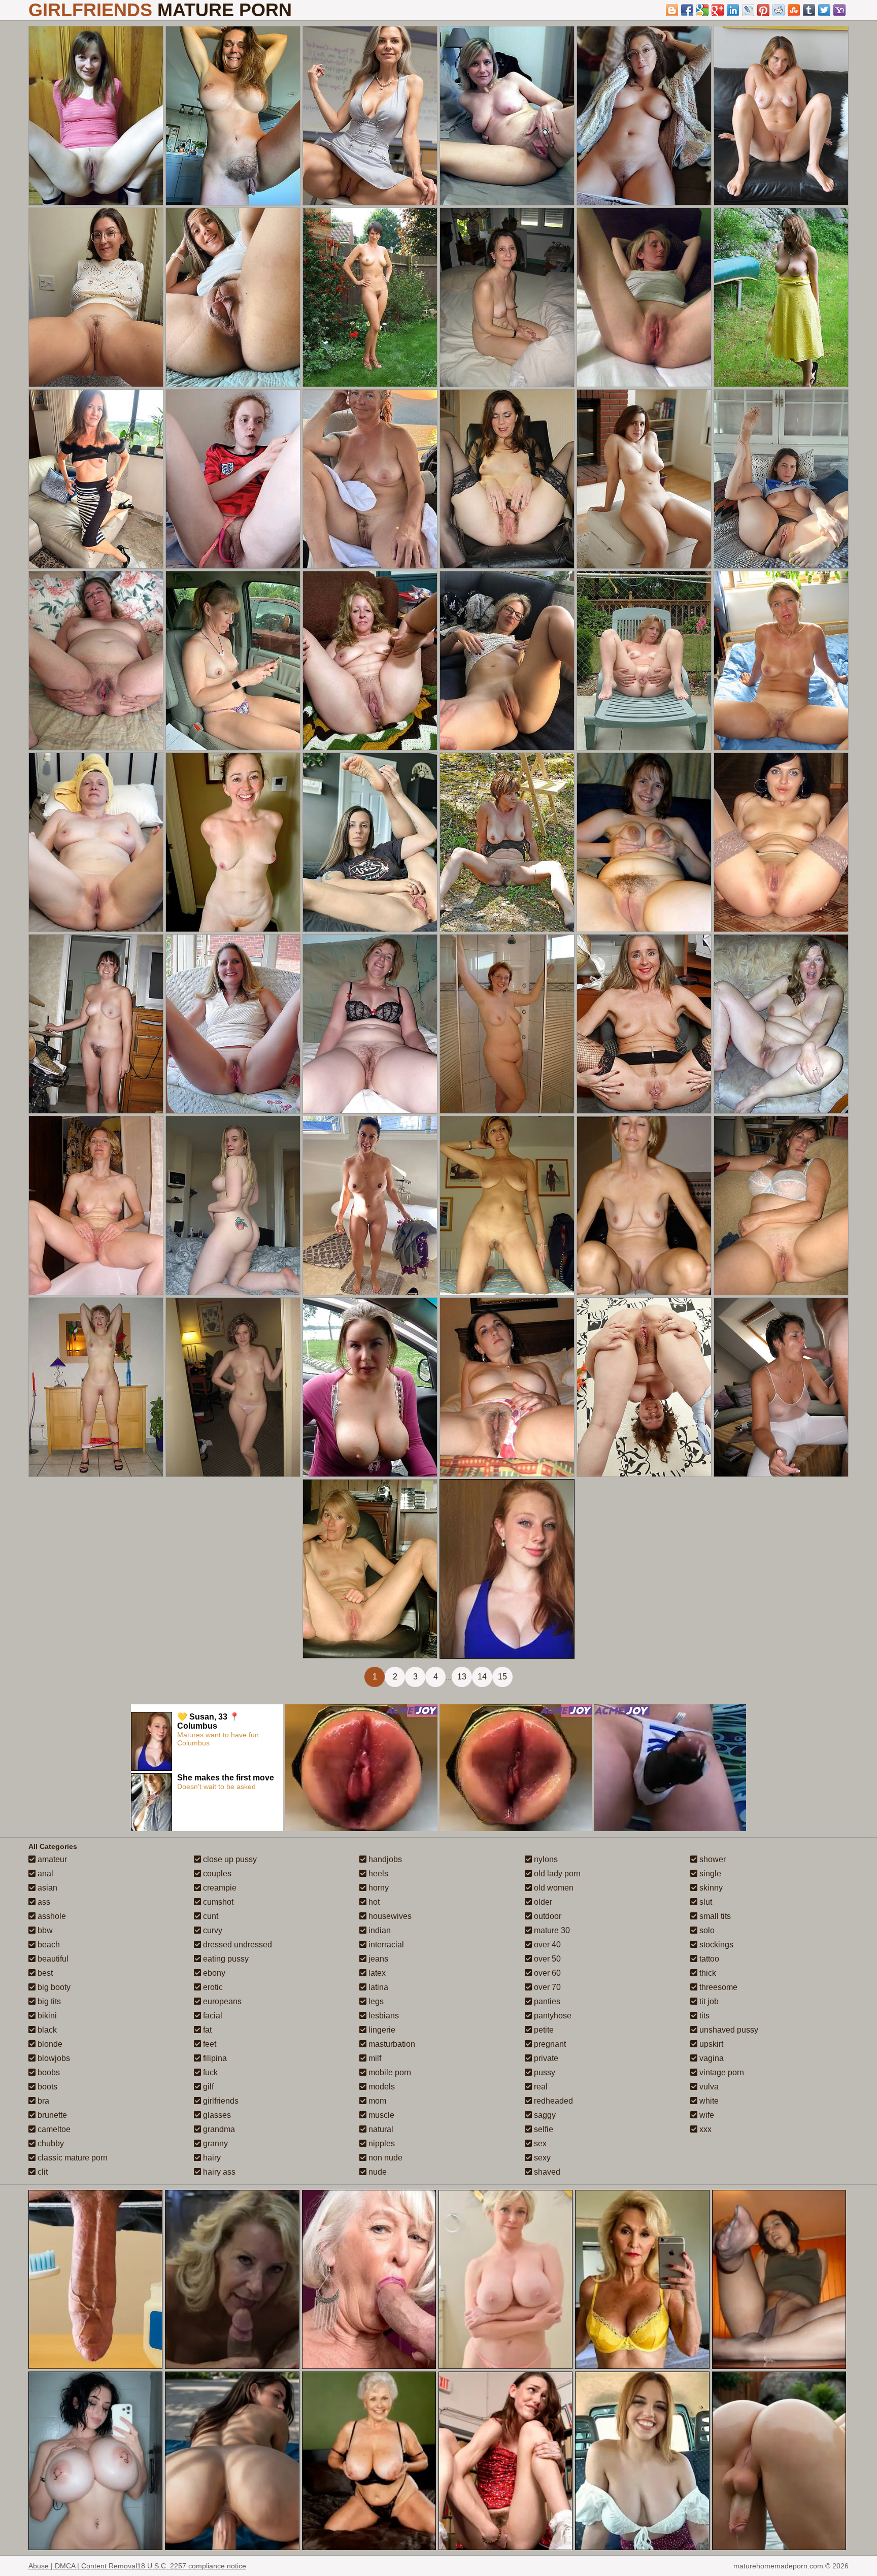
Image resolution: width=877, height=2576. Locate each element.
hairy (211, 2158)
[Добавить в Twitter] (824, 10)
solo (706, 1930)
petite (543, 2030)
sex (539, 2143)
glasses (216, 2115)
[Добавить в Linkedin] (733, 10)
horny (378, 1888)
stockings (715, 1945)
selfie (543, 2129)
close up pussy (229, 1859)
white (708, 2101)
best (44, 1973)
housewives (389, 1916)
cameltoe (53, 2129)
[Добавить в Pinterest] (763, 10)
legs (375, 2001)
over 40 (546, 1945)
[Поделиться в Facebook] (687, 10)
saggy (544, 2115)
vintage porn (721, 2072)
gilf (207, 2087)
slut (705, 1902)
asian (46, 1888)
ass (43, 1902)
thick (707, 1973)
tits (703, 2016)
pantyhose (552, 2016)
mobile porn (389, 2072)
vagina (711, 2058)
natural (380, 2129)
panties (546, 2001)
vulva (708, 2087)
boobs (48, 2072)
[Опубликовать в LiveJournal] (748, 10)
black (46, 2030)
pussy (544, 2072)
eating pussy (225, 1959)
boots (46, 2087)
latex (376, 1973)
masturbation (391, 2044)
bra (42, 2101)
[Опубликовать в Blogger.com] (672, 10)
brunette (51, 2115)
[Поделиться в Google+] (718, 10)
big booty (53, 1987)
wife (706, 2115)
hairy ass (218, 2172)
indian (379, 1930)
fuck (209, 2072)
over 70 (546, 1987)
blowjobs (53, 2058)
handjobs (384, 1859)
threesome (717, 1987)
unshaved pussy (728, 2030)
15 (502, 1677)
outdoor (547, 1916)
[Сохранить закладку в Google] (702, 10)
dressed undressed (237, 1945)
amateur (51, 1859)
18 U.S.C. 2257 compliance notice (192, 2566)
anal (44, 1874)
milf (374, 2058)
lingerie (381, 2030)
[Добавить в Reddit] (779, 10)
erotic (212, 1987)
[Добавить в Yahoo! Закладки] (839, 10)
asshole (51, 1916)
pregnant (549, 2044)
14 (482, 1677)
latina (377, 1987)
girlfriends (220, 2101)
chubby (50, 2143)
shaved (546, 2172)
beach (48, 1945)
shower (712, 1859)
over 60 (546, 1973)
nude (377, 2172)
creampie (219, 1888)
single (709, 1874)
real (540, 2087)
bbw (44, 1930)
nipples (381, 2143)
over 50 (546, 1959)
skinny (710, 1888)
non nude (384, 2158)
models (381, 2087)
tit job (708, 2001)
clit (42, 2172)
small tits (714, 1916)
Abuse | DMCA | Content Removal (83, 2566)
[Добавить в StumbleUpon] (794, 10)
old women (553, 1888)
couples (216, 1874)
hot (373, 1902)
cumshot (217, 1902)
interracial (385, 1945)
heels (377, 1874)
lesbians (383, 2016)
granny (214, 2143)
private (545, 2058)
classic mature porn (72, 2158)
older (542, 1902)
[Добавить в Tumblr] (809, 10)
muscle (380, 2115)
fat (206, 2030)
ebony (213, 1973)
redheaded (552, 2101)
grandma (218, 2129)
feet (209, 2044)
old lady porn (556, 1874)
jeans (377, 1959)
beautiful (52, 1959)
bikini (46, 2016)
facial (212, 2016)
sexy (541, 2158)
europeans (221, 2001)
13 (462, 1677)
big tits (48, 2001)
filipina (214, 2058)
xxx (704, 2129)
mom (376, 2101)
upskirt (710, 2044)
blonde (49, 2044)
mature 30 (551, 1930)
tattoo (708, 1959)
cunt (210, 1916)
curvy (212, 1930)
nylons (545, 1859)
